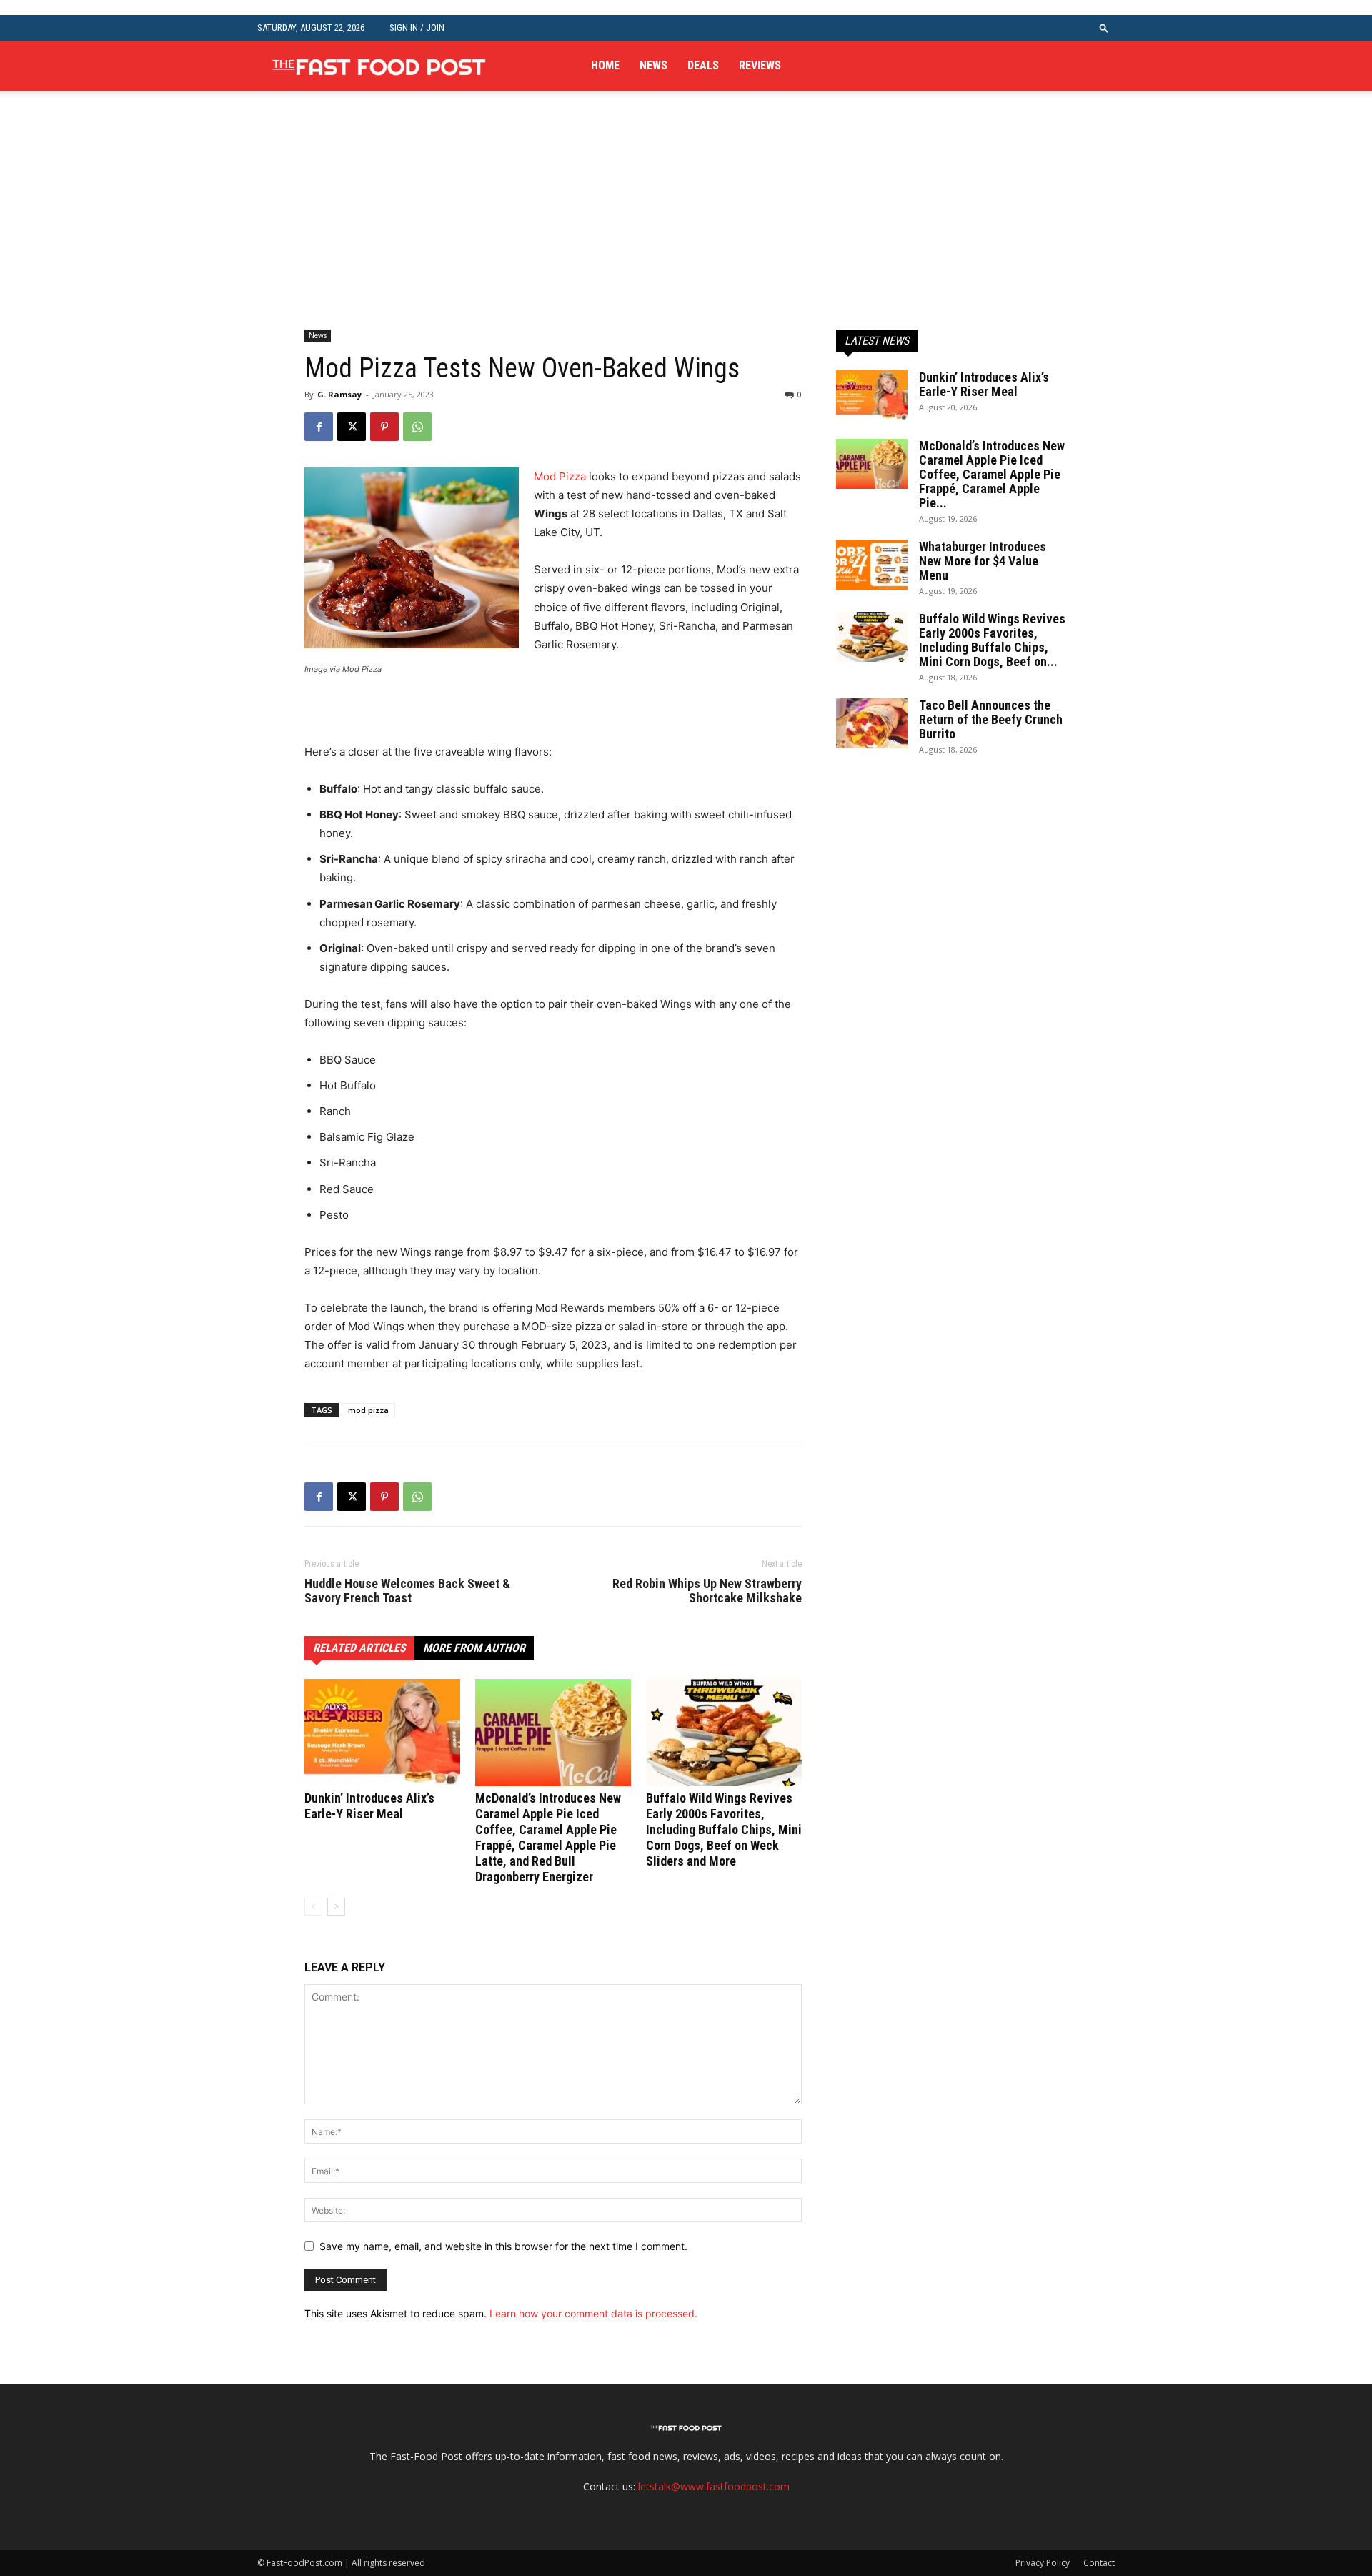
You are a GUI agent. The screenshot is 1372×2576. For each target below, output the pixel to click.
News (653, 65)
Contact (1099, 2563)
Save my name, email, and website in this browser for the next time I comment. (503, 2246)
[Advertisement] (686, 223)
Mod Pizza (560, 476)
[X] (352, 427)
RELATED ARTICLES (359, 1648)
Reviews (760, 65)
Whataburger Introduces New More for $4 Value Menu (983, 561)
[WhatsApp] (417, 427)
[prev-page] (313, 1907)
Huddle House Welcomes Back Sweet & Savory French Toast (407, 1591)
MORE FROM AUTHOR (474, 1648)
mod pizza (368, 1410)
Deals (703, 65)
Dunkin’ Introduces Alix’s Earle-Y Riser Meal (369, 1806)
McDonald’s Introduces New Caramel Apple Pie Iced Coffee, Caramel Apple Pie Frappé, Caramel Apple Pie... (992, 474)
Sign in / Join (417, 28)
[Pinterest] (384, 427)
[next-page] (336, 1907)
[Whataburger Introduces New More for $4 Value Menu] (872, 565)
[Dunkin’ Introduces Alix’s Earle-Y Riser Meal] (382, 1733)
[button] (1104, 28)
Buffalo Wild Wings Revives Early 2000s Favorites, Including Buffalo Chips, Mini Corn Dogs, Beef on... (992, 640)
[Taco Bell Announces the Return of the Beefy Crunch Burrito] (872, 723)
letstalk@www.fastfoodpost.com (714, 2486)
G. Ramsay (339, 394)
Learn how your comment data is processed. (593, 2313)
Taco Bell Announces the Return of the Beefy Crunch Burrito (991, 719)
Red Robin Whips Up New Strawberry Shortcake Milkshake (707, 1591)
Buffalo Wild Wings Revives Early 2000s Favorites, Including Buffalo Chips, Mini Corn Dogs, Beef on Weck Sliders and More (724, 1829)
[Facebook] (319, 427)
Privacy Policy (1043, 2563)
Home (605, 65)
